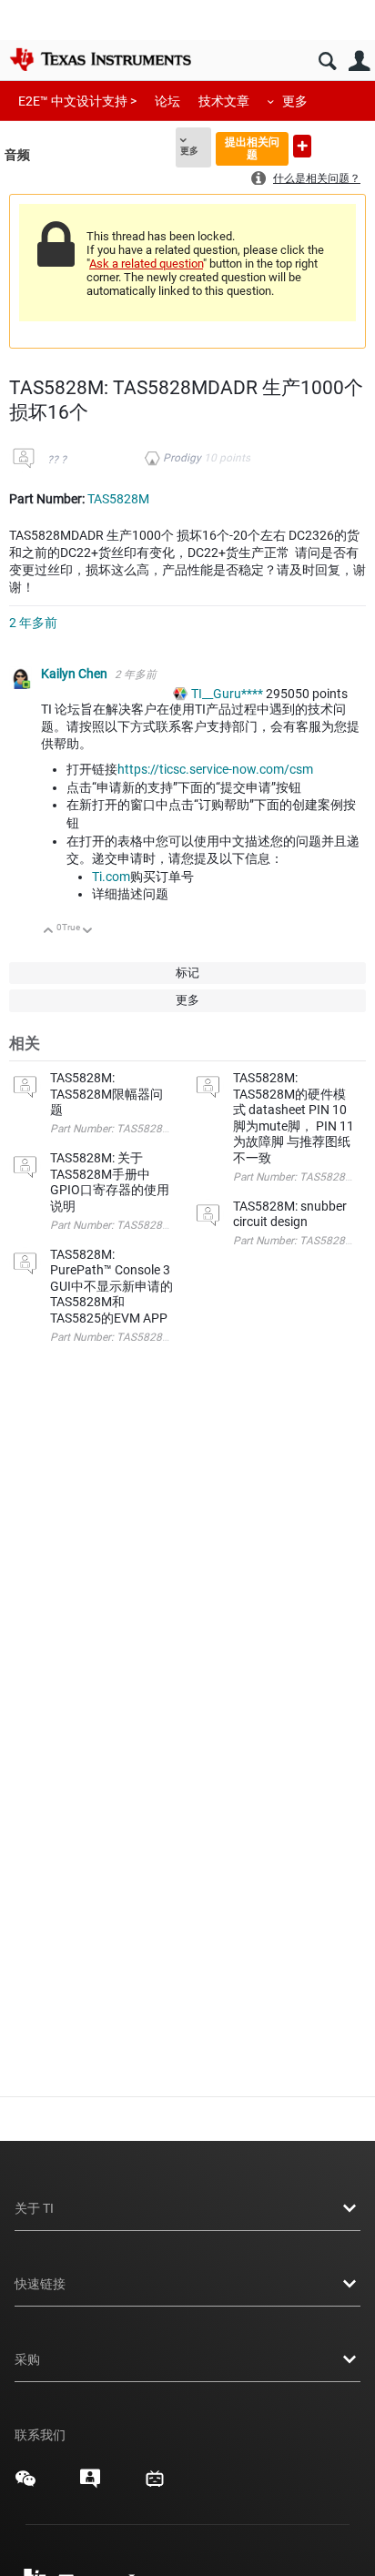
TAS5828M (118, 499)
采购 (27, 2359)
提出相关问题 (252, 148)
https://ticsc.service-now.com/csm (215, 769)
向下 (88, 932)
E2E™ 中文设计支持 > (77, 101)
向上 (49, 932)
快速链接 (40, 2284)
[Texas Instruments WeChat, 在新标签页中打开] (25, 2485)
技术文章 (224, 101)
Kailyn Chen (76, 674)
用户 (359, 61)
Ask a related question (146, 264)
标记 (187, 973)
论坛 (167, 101)
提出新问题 (302, 146)
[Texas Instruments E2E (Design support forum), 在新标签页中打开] (90, 2485)
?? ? (57, 460)
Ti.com (111, 877)
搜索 (327, 61)
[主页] (100, 59)
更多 (295, 101)
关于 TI (34, 2208)
